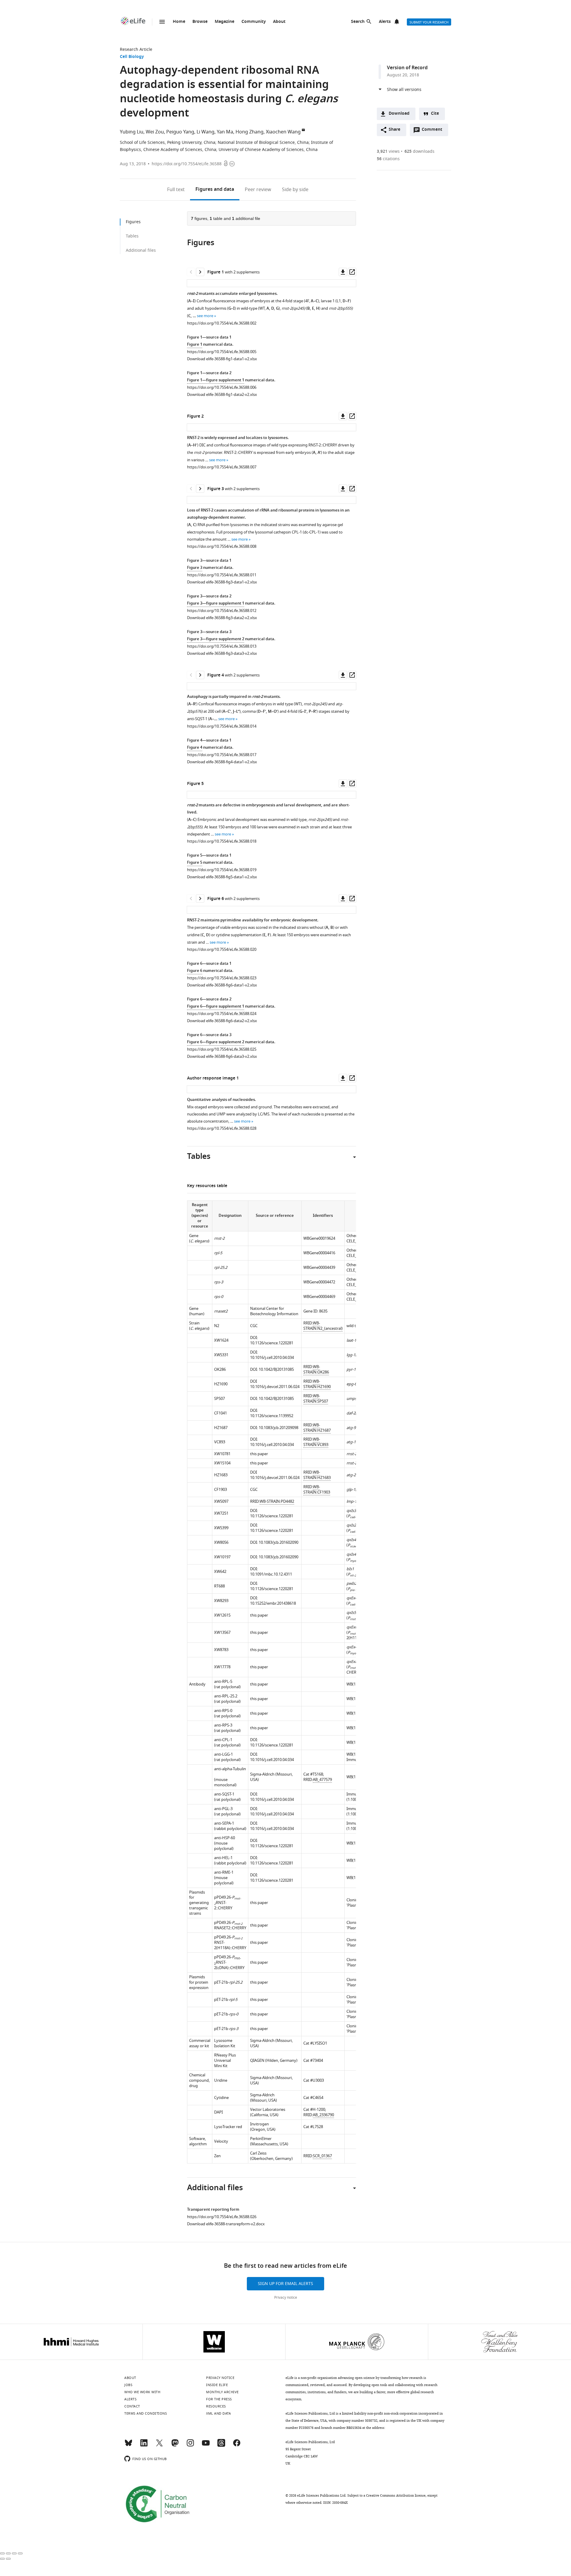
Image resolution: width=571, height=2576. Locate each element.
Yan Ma (225, 132)
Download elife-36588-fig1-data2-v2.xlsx (222, 395)
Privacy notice (286, 2298)
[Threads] (221, 2446)
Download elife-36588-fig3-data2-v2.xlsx (222, 618)
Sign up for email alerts (285, 2284)
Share (394, 130)
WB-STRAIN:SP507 (316, 1399)
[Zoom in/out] (20, 2553)
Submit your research (429, 22)
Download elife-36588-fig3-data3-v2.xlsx (222, 653)
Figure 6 (195, 971)
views (388, 151)
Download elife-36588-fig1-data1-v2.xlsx (222, 359)
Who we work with (142, 2392)
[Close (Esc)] (2, 2553)
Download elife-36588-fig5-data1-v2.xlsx (222, 877)
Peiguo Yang (180, 132)
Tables (132, 236)
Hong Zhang (250, 132)
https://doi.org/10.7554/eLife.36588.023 (222, 978)
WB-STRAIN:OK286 (316, 1369)
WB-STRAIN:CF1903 (317, 1490)
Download (399, 114)
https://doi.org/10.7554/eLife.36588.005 (222, 352)
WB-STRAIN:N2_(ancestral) (323, 1326)
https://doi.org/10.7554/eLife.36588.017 (222, 755)
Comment (434, 131)
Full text (176, 190)
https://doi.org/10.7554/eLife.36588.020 (222, 949)
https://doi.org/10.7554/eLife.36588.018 (222, 841)
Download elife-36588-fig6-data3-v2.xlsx (222, 1056)
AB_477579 (322, 1780)
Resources (216, 2406)
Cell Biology (132, 57)
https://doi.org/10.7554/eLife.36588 (187, 164)
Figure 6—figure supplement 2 (216, 1042)
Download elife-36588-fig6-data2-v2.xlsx (222, 1021)
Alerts (385, 22)
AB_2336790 (323, 2115)
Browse (200, 22)
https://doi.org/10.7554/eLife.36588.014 (222, 726)
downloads (419, 151)
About (279, 22)
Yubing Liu (132, 132)
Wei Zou (155, 132)
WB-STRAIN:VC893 (316, 1442)
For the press (219, 2399)
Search (358, 22)
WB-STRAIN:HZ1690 (317, 1384)
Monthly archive (222, 2392)
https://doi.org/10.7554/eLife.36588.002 (222, 323)
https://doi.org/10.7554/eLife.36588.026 (222, 2217)
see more (205, 316)
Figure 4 (195, 748)
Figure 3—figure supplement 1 (216, 604)
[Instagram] (190, 2446)
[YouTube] (206, 2446)
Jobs (128, 2385)
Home (179, 22)
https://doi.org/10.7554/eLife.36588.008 (222, 546)
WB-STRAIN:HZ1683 (317, 1475)
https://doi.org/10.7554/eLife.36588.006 (222, 387)
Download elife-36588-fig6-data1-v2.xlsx (222, 985)
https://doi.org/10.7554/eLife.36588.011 (222, 575)
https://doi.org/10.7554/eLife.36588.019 (222, 870)
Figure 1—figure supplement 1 (216, 380)
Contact (132, 2406)
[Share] (8, 2553)
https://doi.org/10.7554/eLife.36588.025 (222, 1049)
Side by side (295, 190)
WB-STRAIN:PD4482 (277, 1501)
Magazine (225, 22)
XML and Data (218, 2413)
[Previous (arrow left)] (2, 2559)
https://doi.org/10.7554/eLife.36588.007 (222, 467)
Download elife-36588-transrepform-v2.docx (226, 2224)
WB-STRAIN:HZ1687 (317, 1428)
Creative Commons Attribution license (396, 2495)
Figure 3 (195, 568)
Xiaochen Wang (283, 132)
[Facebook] (237, 2446)
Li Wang (206, 132)
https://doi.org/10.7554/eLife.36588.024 (222, 1014)
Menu (162, 22)
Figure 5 (195, 863)
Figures (215, 190)
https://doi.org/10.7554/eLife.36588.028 (222, 1128)
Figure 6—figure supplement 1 (216, 1007)
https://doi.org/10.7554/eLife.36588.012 (222, 611)
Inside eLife (217, 2385)
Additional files (141, 250)
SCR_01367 (322, 2156)
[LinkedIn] (144, 2446)
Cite (435, 114)
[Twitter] (159, 2446)
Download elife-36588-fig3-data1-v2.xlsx (222, 582)
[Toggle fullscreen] (14, 2553)
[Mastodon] (175, 2446)
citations (388, 159)
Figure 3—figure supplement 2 (216, 639)
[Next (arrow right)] (8, 2559)
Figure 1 (195, 345)
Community (254, 22)
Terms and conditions (146, 2413)
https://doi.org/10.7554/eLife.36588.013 (222, 646)
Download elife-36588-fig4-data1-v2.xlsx (222, 762)
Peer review (258, 190)
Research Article (136, 49)
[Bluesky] (128, 2446)
